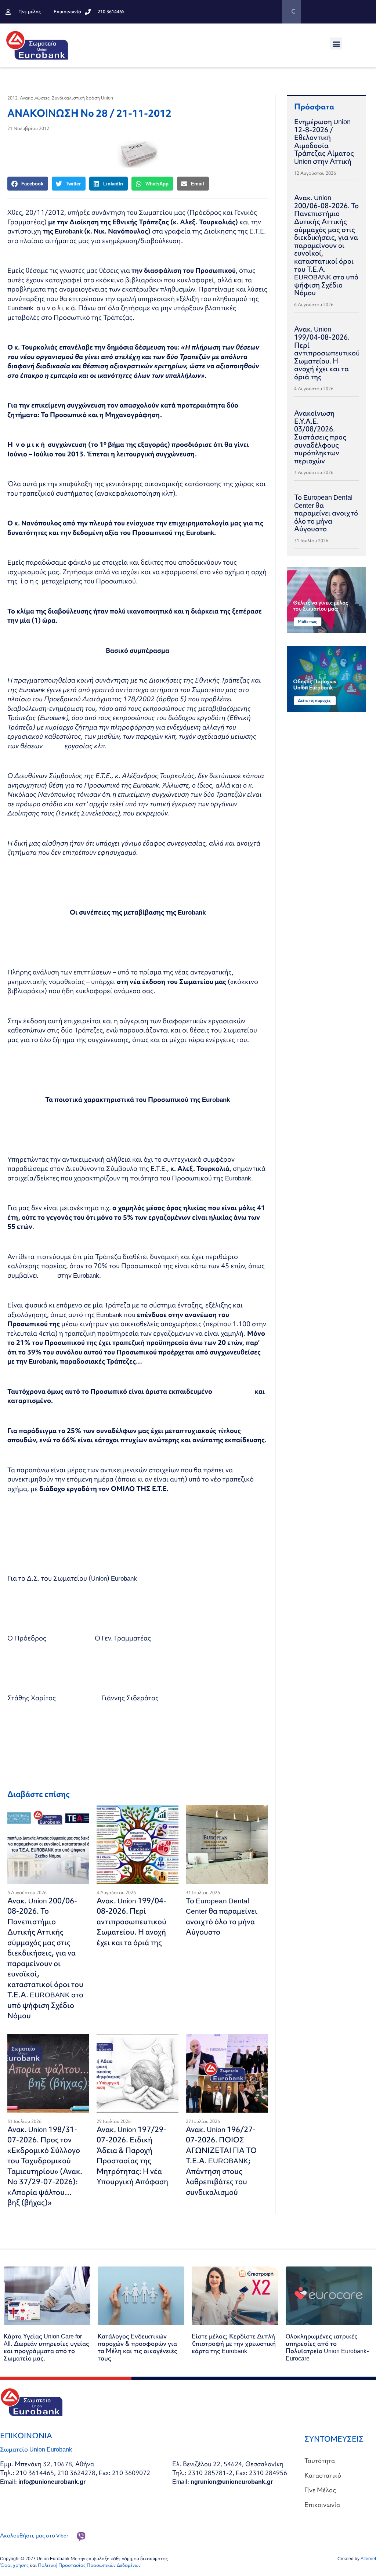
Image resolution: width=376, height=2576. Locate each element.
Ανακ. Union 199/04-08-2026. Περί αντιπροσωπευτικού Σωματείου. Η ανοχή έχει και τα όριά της (131, 1922)
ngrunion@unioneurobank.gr (232, 2481)
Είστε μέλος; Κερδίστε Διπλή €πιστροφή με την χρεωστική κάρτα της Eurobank (234, 2343)
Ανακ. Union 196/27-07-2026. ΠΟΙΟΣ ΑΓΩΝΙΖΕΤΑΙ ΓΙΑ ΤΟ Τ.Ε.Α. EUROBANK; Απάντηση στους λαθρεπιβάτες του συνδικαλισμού (221, 2161)
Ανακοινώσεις (35, 98)
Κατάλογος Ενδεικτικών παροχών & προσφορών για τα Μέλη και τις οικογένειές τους (138, 2347)
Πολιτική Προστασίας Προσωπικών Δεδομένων (89, 2565)
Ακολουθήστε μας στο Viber (34, 2536)
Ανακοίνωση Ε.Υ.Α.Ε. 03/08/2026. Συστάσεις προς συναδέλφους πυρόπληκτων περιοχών (320, 437)
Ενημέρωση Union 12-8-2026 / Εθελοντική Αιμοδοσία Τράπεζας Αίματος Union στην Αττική (324, 141)
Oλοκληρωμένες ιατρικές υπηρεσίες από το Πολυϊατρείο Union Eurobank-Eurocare (327, 2347)
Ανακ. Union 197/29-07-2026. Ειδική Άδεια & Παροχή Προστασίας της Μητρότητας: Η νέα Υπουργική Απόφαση (132, 2156)
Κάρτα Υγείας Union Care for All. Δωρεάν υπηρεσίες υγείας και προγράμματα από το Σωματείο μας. (46, 2347)
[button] (336, 44)
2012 (12, 98)
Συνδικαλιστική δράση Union (82, 98)
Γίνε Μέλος (320, 2490)
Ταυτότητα (320, 2461)
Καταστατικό (323, 2475)
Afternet (368, 2559)
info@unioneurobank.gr (52, 2481)
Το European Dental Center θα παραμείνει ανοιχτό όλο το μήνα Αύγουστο (222, 1916)
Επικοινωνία (322, 2505)
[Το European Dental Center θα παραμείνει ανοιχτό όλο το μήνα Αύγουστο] (227, 1845)
